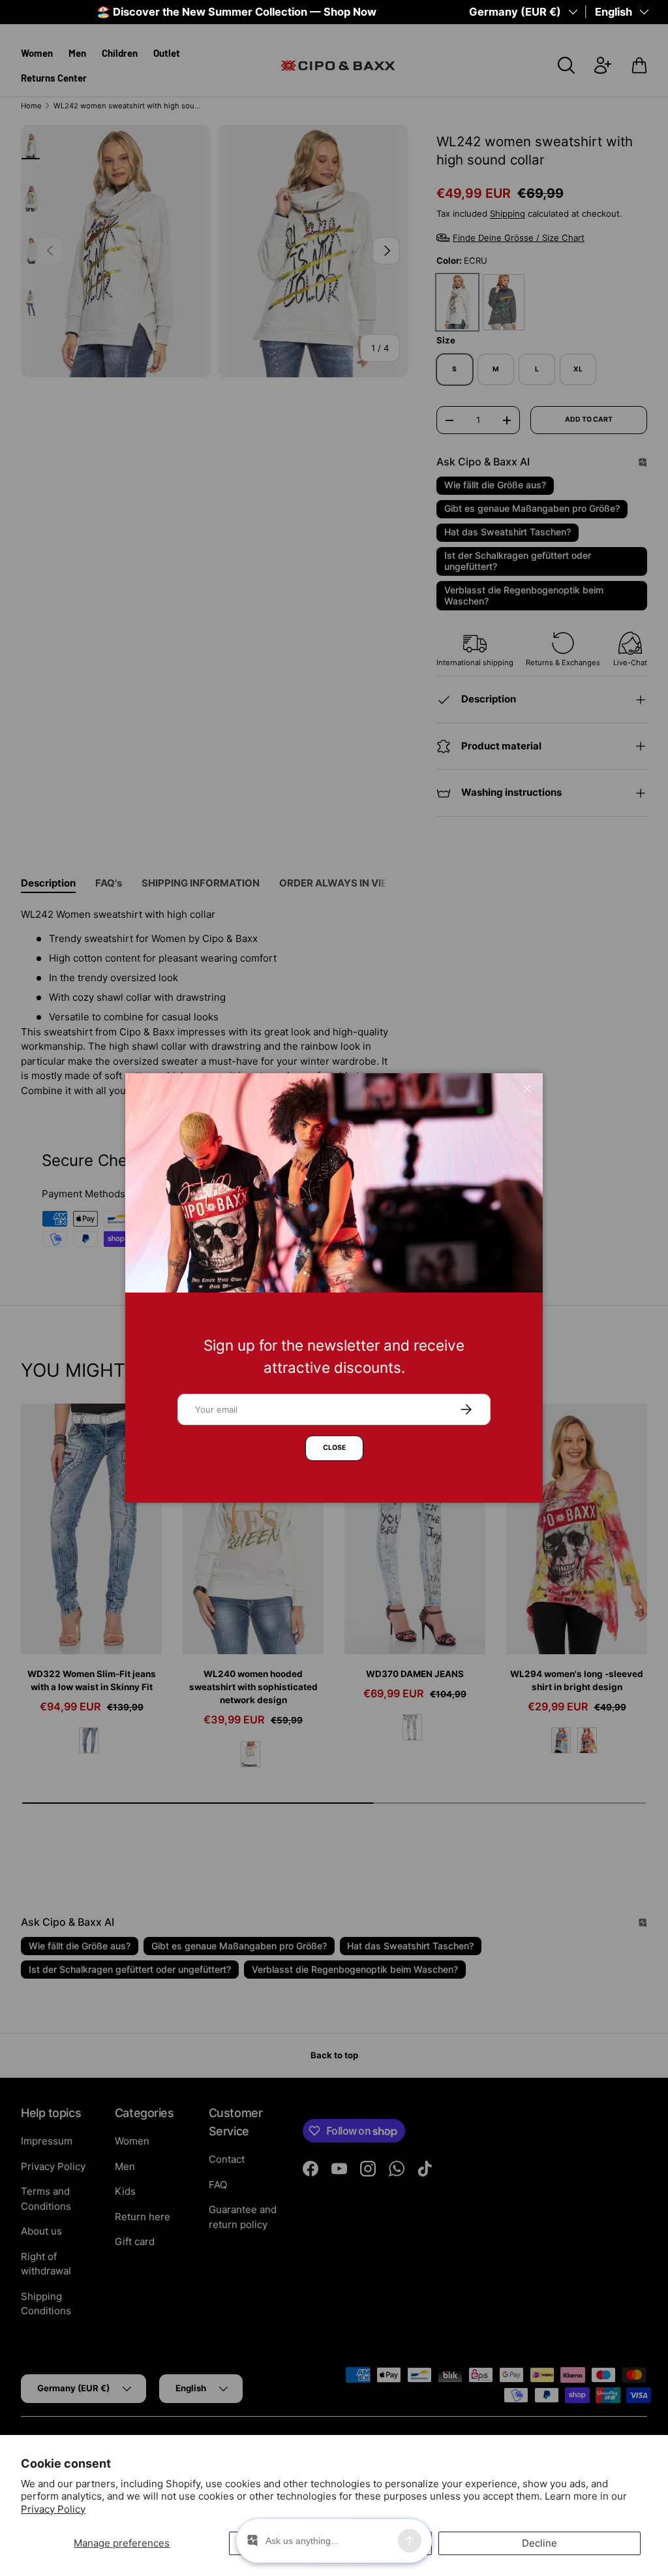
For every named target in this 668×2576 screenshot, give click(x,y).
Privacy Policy (53, 2509)
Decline (539, 2543)
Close (334, 1448)
